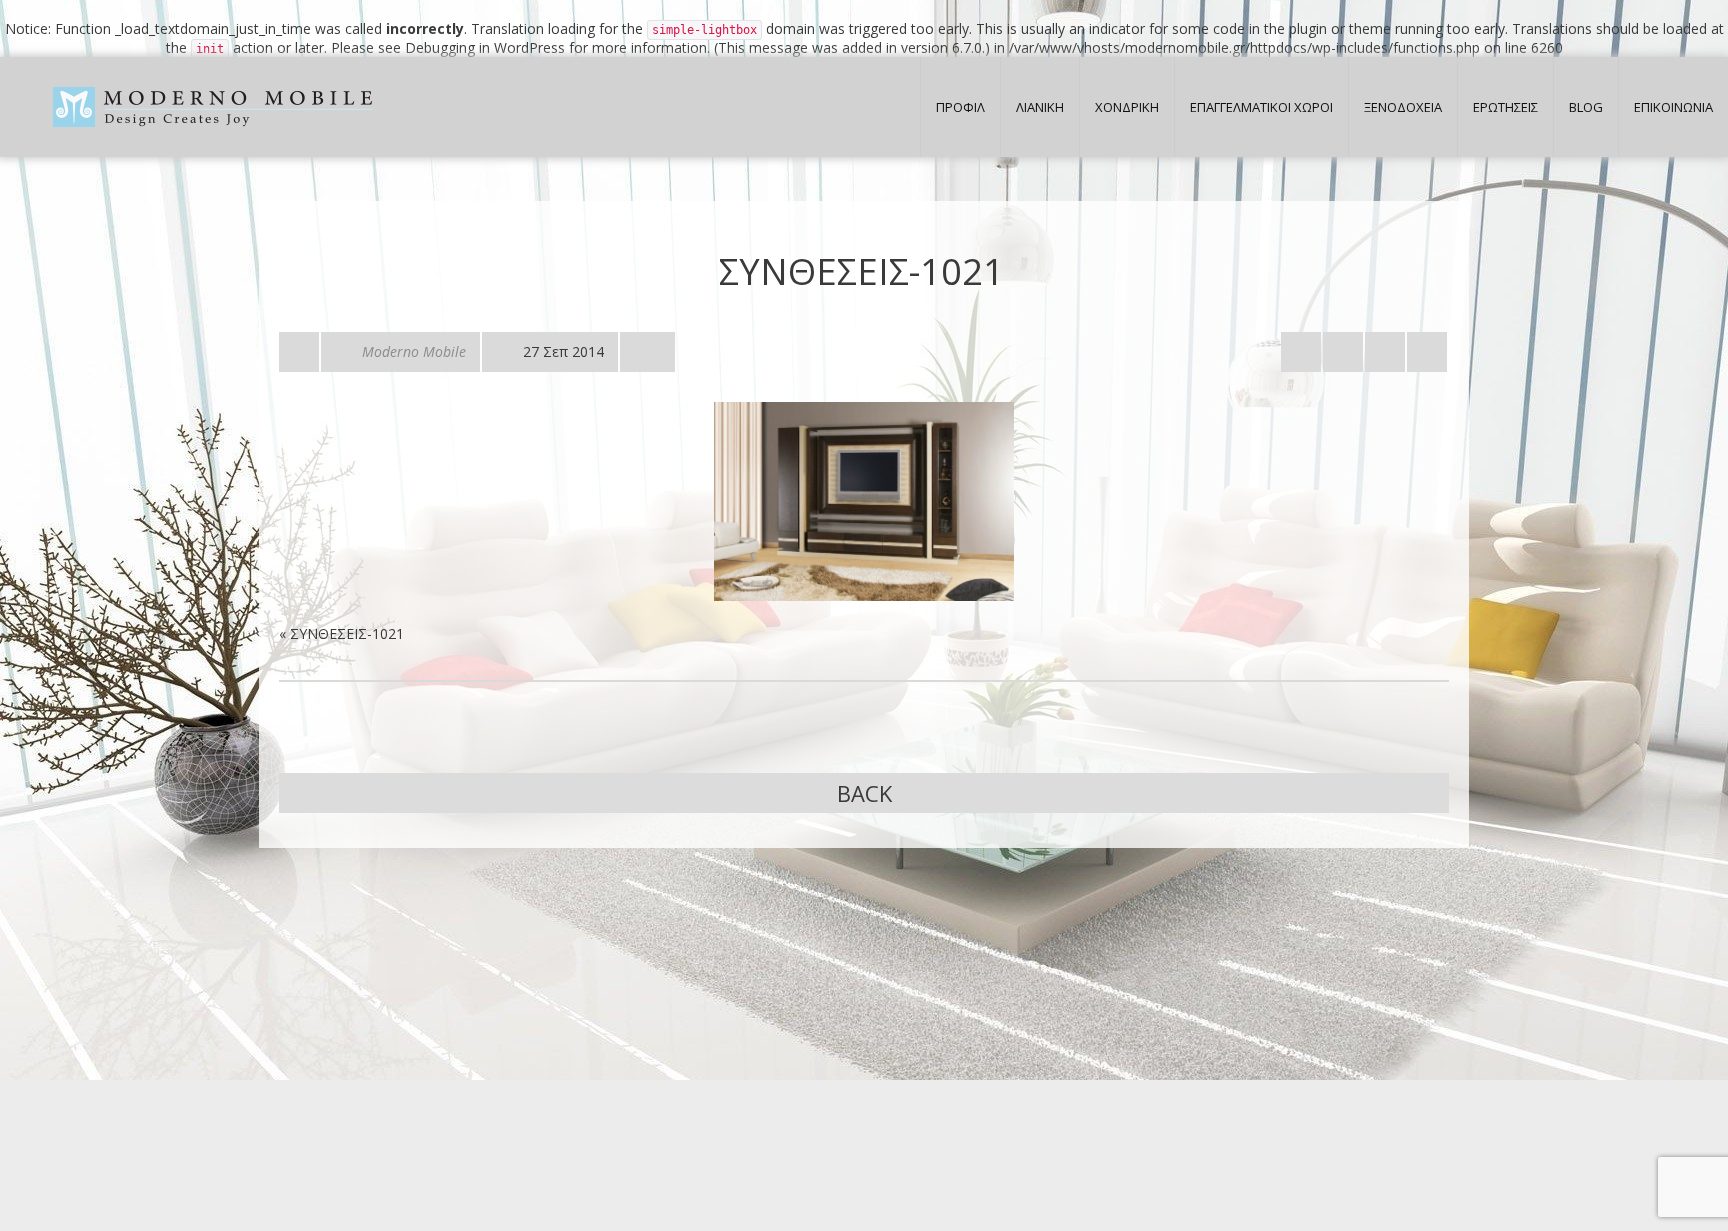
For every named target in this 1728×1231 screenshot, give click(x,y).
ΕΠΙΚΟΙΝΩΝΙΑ (1673, 107)
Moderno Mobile (414, 351)
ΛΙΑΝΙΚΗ (1040, 107)
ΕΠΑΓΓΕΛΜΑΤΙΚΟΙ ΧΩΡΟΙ (1261, 107)
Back (864, 793)
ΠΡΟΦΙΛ (960, 107)
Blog (1586, 107)
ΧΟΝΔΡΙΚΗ (1127, 107)
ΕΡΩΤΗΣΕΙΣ (1505, 107)
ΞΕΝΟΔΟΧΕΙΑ (1403, 107)
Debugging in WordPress (485, 47)
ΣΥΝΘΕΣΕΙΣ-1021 (347, 633)
